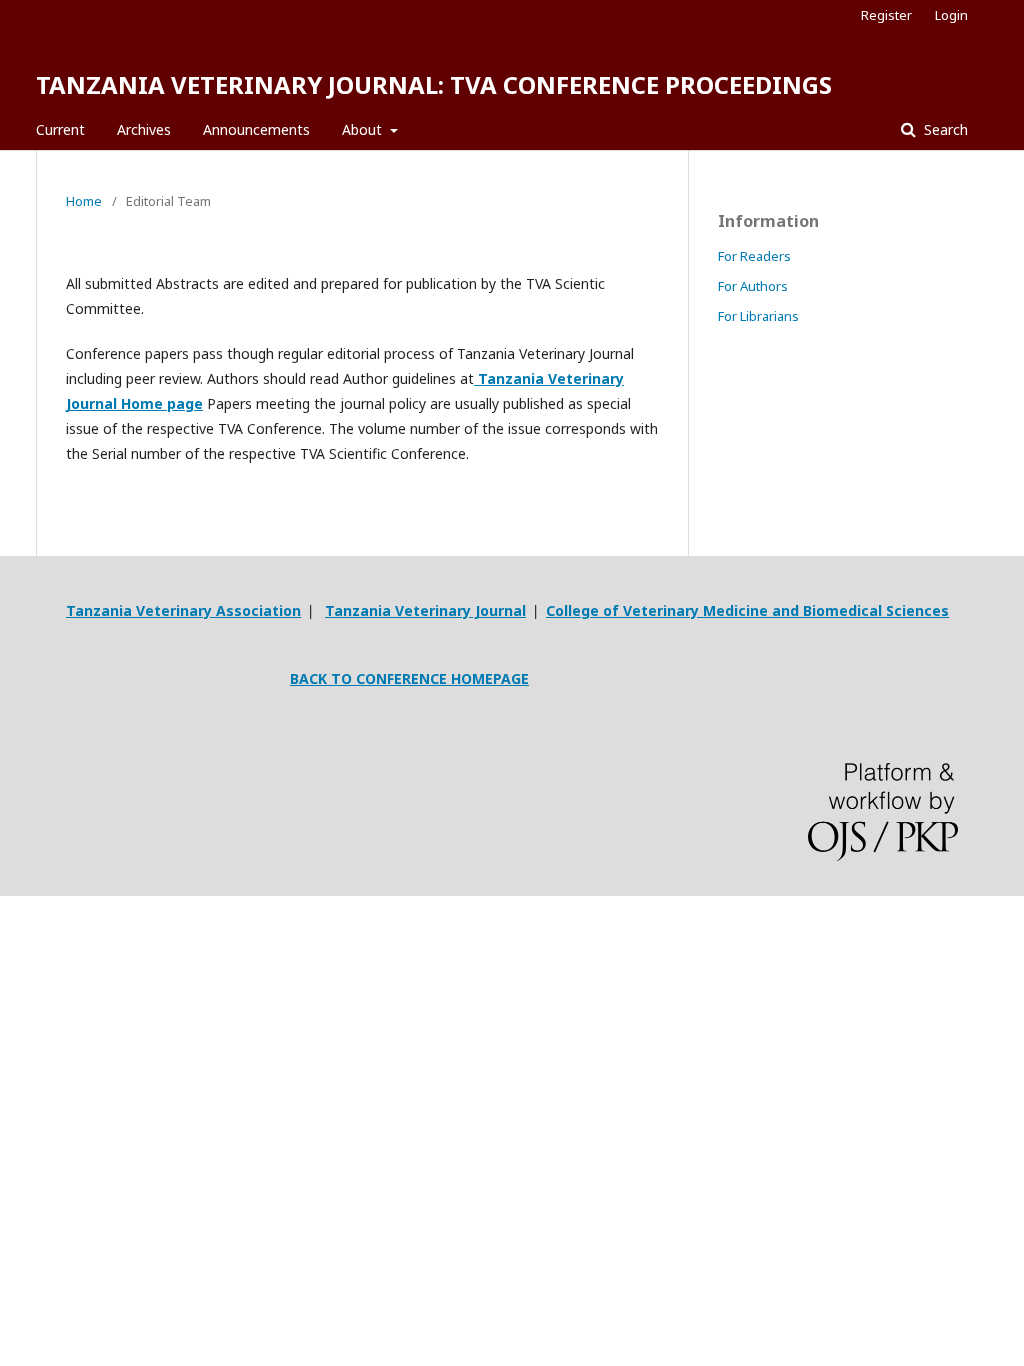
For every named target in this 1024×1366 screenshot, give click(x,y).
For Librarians (758, 316)
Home (84, 201)
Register (886, 15)
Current (60, 129)
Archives (144, 129)
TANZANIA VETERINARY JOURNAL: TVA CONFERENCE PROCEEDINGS (434, 84)
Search (944, 129)
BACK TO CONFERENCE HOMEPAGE (409, 678)
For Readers (754, 256)
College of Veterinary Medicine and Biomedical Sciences (747, 610)
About (364, 129)
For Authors (753, 286)
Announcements (256, 129)
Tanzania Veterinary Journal (425, 610)
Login (951, 15)
